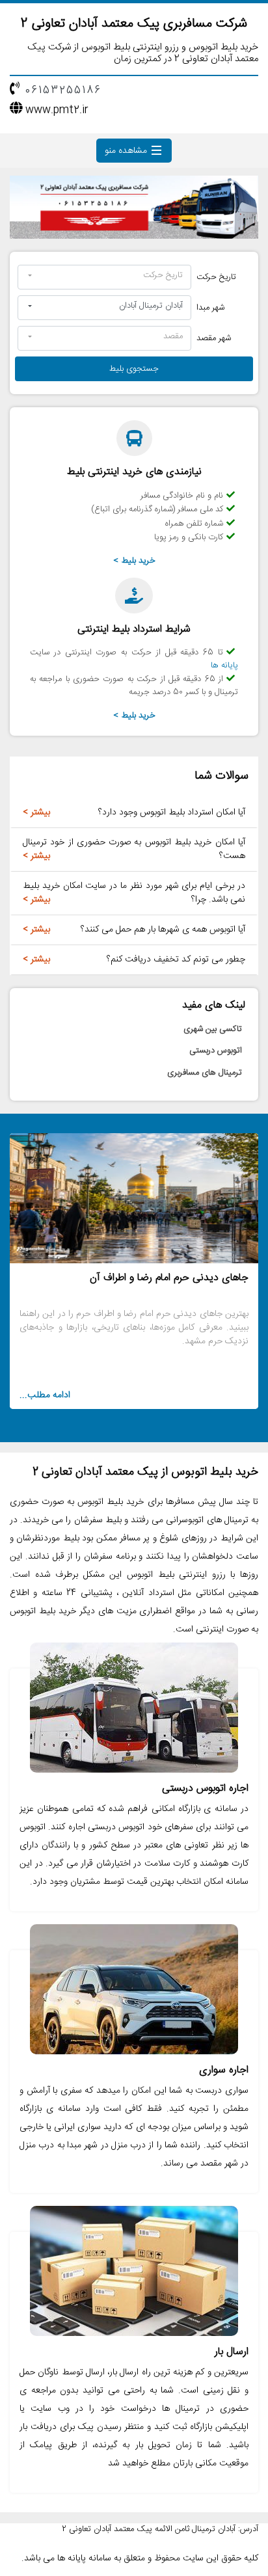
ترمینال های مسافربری (205, 1073)
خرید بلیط (139, 561)
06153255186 (63, 91)
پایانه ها (224, 665)
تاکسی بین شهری (213, 1029)
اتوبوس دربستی (216, 1051)
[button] (104, 277)
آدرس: (248, 2530)
